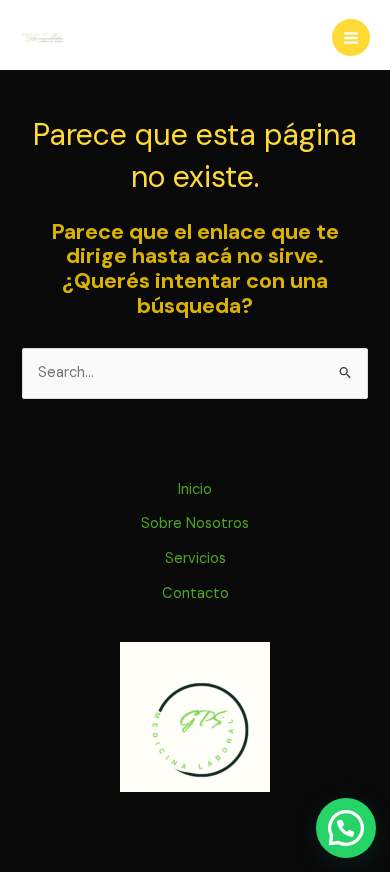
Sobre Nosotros (195, 523)
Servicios (195, 558)
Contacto (195, 593)
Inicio (195, 489)
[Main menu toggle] (351, 38)
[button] (346, 828)
